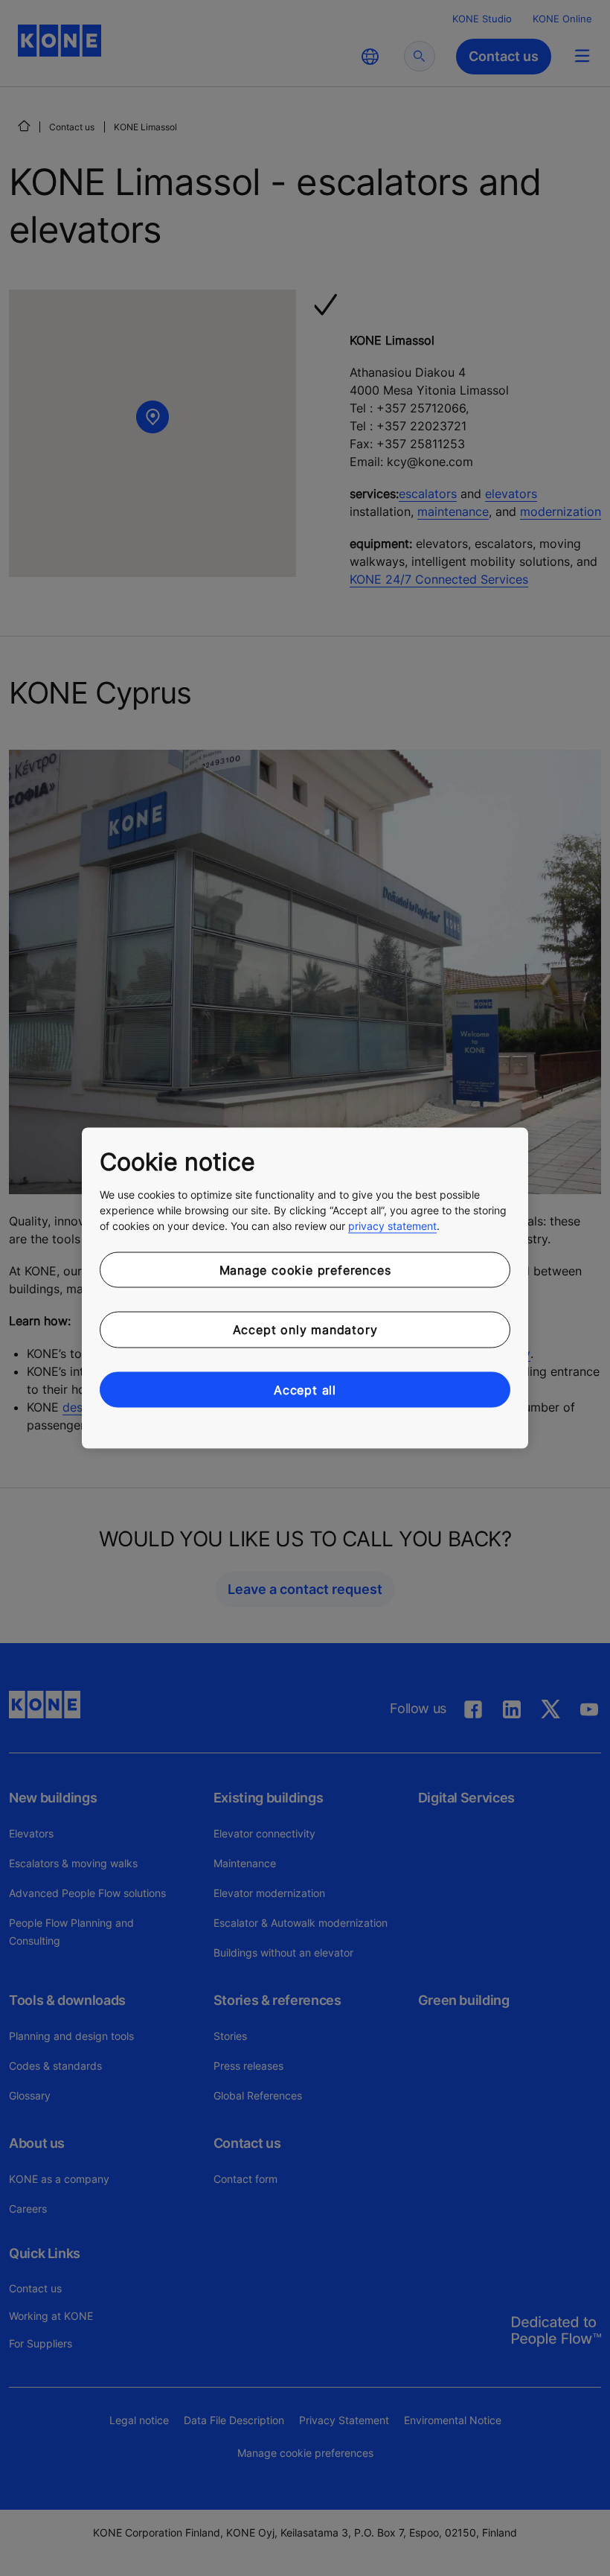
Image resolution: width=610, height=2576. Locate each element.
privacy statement (392, 1225)
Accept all (305, 1389)
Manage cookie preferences (305, 1269)
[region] (305, 1288)
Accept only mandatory (305, 1330)
